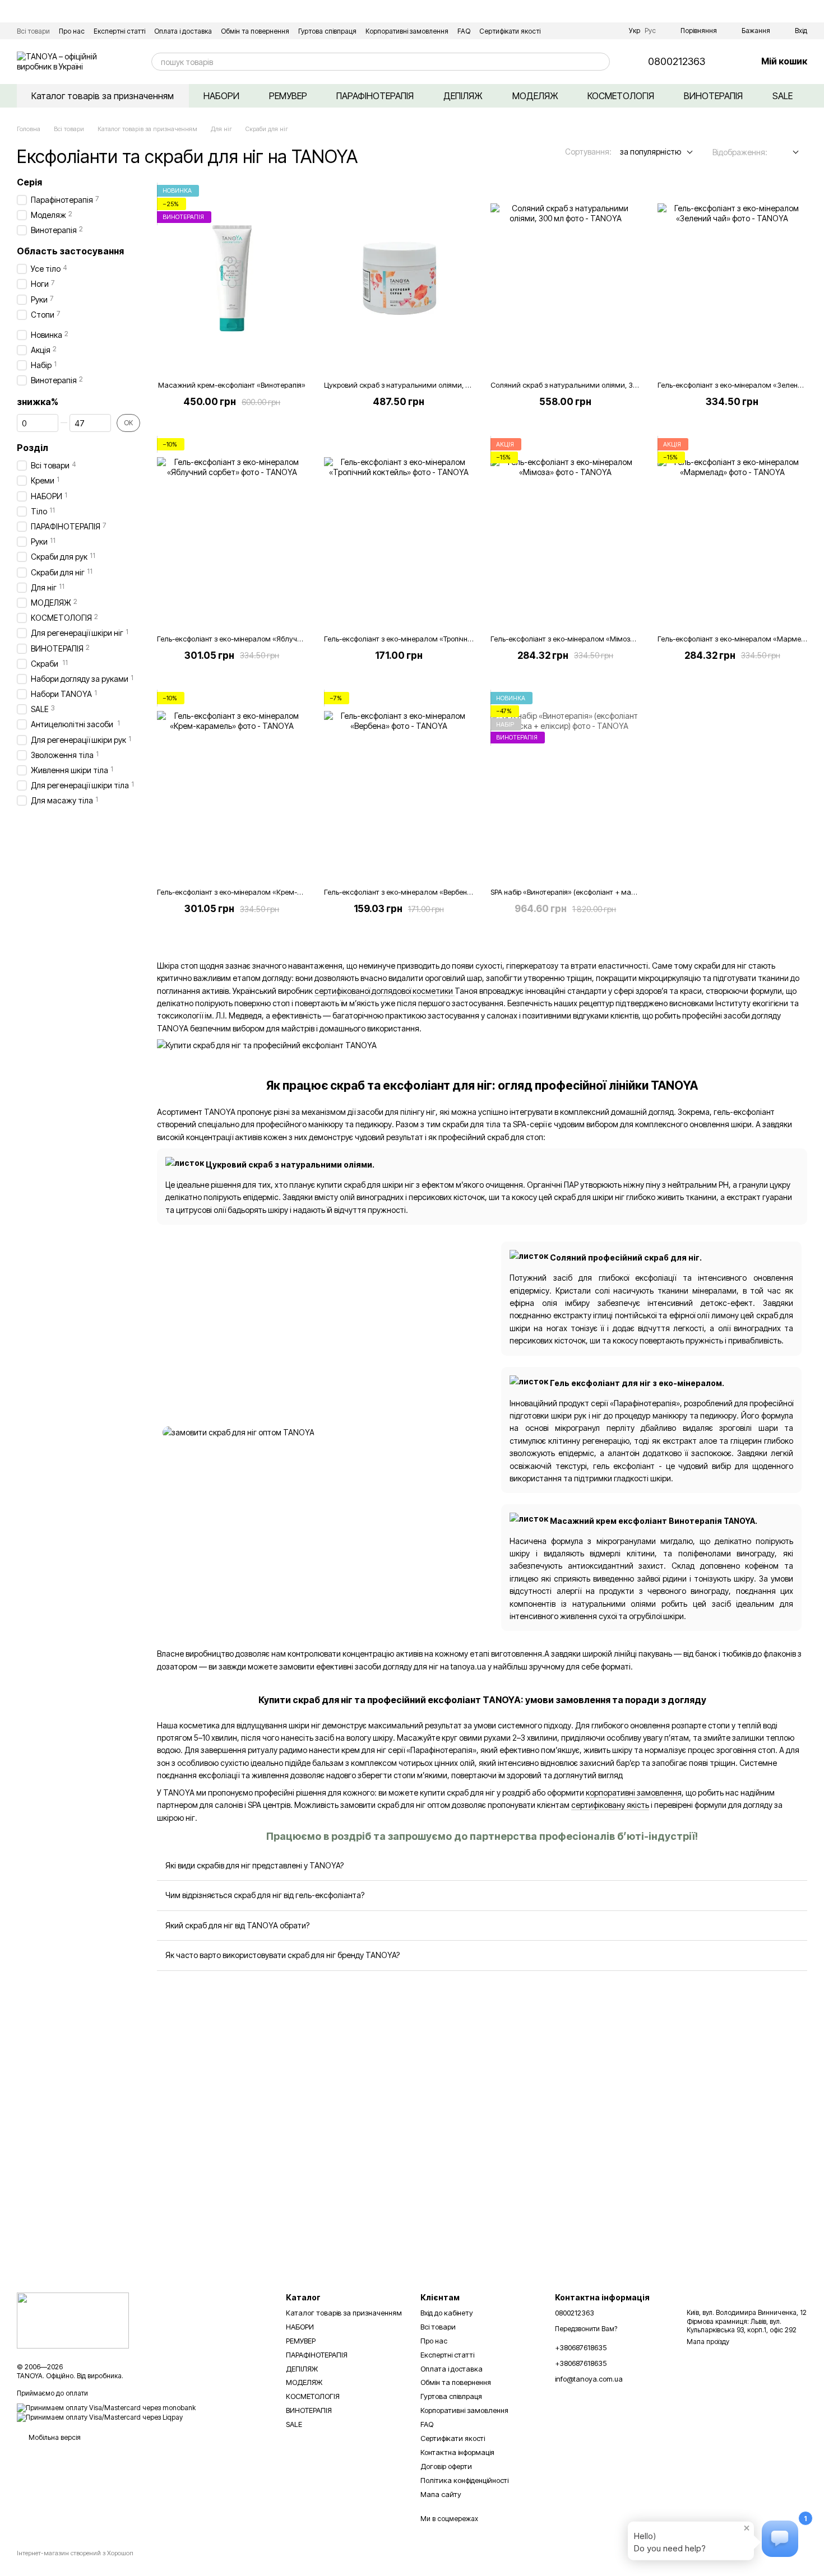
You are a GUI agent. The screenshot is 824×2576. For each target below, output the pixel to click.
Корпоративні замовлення (407, 31)
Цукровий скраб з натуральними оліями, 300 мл (407, 385)
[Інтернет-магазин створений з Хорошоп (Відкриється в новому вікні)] (75, 2563)
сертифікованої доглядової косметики (385, 991)
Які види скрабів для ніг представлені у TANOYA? (254, 1865)
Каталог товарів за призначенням (103, 96)
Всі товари (33, 31)
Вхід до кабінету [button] (447, 2313)
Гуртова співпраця (327, 31)
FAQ (464, 31)
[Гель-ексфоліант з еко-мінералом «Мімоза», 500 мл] (566, 532)
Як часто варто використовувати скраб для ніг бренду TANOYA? (283, 1955)
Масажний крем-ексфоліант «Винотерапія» (232, 385)
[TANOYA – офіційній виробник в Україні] (73, 2320)
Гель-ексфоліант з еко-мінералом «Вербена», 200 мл (413, 892)
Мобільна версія (54, 2437)
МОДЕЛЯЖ (535, 96)
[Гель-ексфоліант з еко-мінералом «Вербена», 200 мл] (399, 785)
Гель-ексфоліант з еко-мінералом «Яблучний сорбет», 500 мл (261, 639)
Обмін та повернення (255, 31)
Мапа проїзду (708, 2342)
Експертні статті (119, 31)
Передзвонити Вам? (586, 2329)
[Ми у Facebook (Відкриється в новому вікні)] (598, 31)
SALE (783, 96)
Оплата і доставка (183, 31)
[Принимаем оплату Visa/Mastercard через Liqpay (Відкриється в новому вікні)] (100, 2417)
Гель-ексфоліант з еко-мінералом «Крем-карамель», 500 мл (260, 892)
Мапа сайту (441, 2494)
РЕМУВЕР (288, 96)
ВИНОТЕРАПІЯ (713, 96)
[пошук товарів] (601, 62)
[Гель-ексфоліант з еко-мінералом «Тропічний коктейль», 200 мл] (399, 532)
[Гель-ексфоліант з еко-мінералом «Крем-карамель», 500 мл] (232, 785)
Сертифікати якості (510, 31)
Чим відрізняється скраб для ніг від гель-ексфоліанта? (265, 1895)
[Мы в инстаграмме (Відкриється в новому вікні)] (611, 31)
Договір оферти (446, 2466)
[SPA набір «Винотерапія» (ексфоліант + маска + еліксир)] (566, 785)
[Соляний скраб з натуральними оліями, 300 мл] (566, 278)
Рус (650, 31)
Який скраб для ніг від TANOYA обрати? (237, 1925)
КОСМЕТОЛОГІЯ (621, 96)
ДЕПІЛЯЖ (463, 96)
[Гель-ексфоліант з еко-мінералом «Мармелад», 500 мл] (733, 532)
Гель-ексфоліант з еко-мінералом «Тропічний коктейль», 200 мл (432, 639)
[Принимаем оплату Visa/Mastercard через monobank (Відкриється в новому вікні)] (106, 2407)
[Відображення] (787, 153)
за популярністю (651, 152)
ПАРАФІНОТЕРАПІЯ (375, 96)
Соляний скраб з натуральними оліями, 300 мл (571, 385)
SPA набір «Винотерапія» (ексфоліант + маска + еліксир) (585, 892)
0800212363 (677, 62)
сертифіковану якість (610, 1805)
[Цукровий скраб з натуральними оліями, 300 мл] (399, 278)
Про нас (72, 31)
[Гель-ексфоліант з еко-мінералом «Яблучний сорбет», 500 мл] (232, 532)
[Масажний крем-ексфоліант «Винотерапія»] (232, 278)
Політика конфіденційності (464, 2480)
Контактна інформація (457, 2452)
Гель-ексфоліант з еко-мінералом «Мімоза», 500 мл (578, 639)
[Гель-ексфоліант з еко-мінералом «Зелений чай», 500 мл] (733, 278)
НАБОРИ (221, 96)
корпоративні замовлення (634, 1792)
